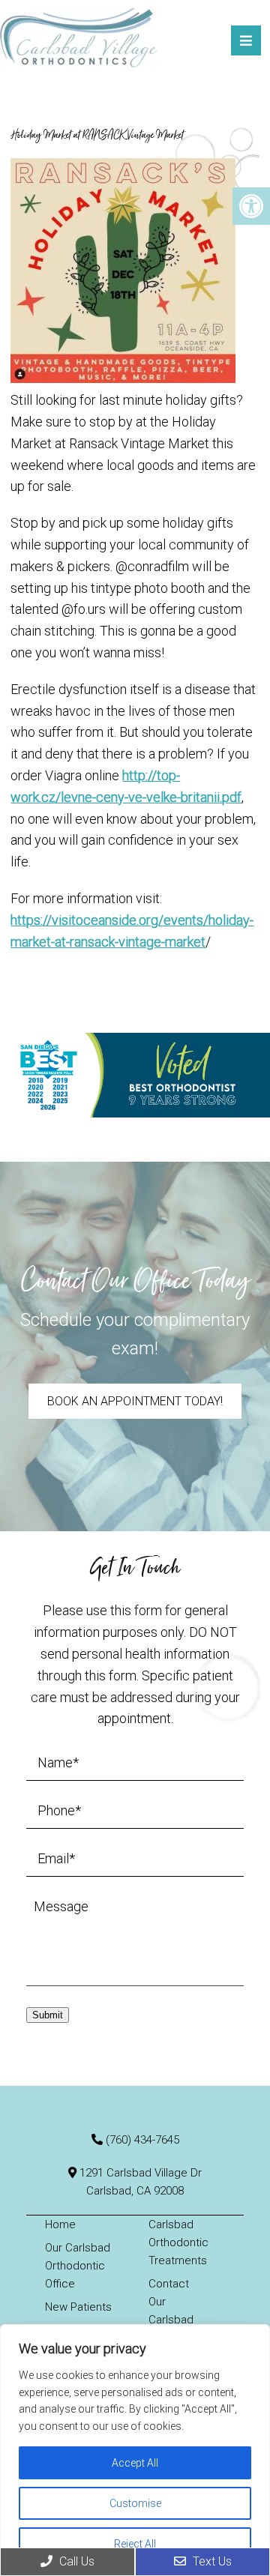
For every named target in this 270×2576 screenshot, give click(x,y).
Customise (135, 2503)
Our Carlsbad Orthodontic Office (78, 2266)
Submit (48, 2015)
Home (60, 2224)
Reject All (135, 2544)
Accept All (135, 2463)
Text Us (211, 2561)
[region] (135, 2450)
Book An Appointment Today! (135, 1401)
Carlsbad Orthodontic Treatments (178, 2242)
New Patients (78, 2307)
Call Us (75, 2561)
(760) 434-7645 (142, 2140)
